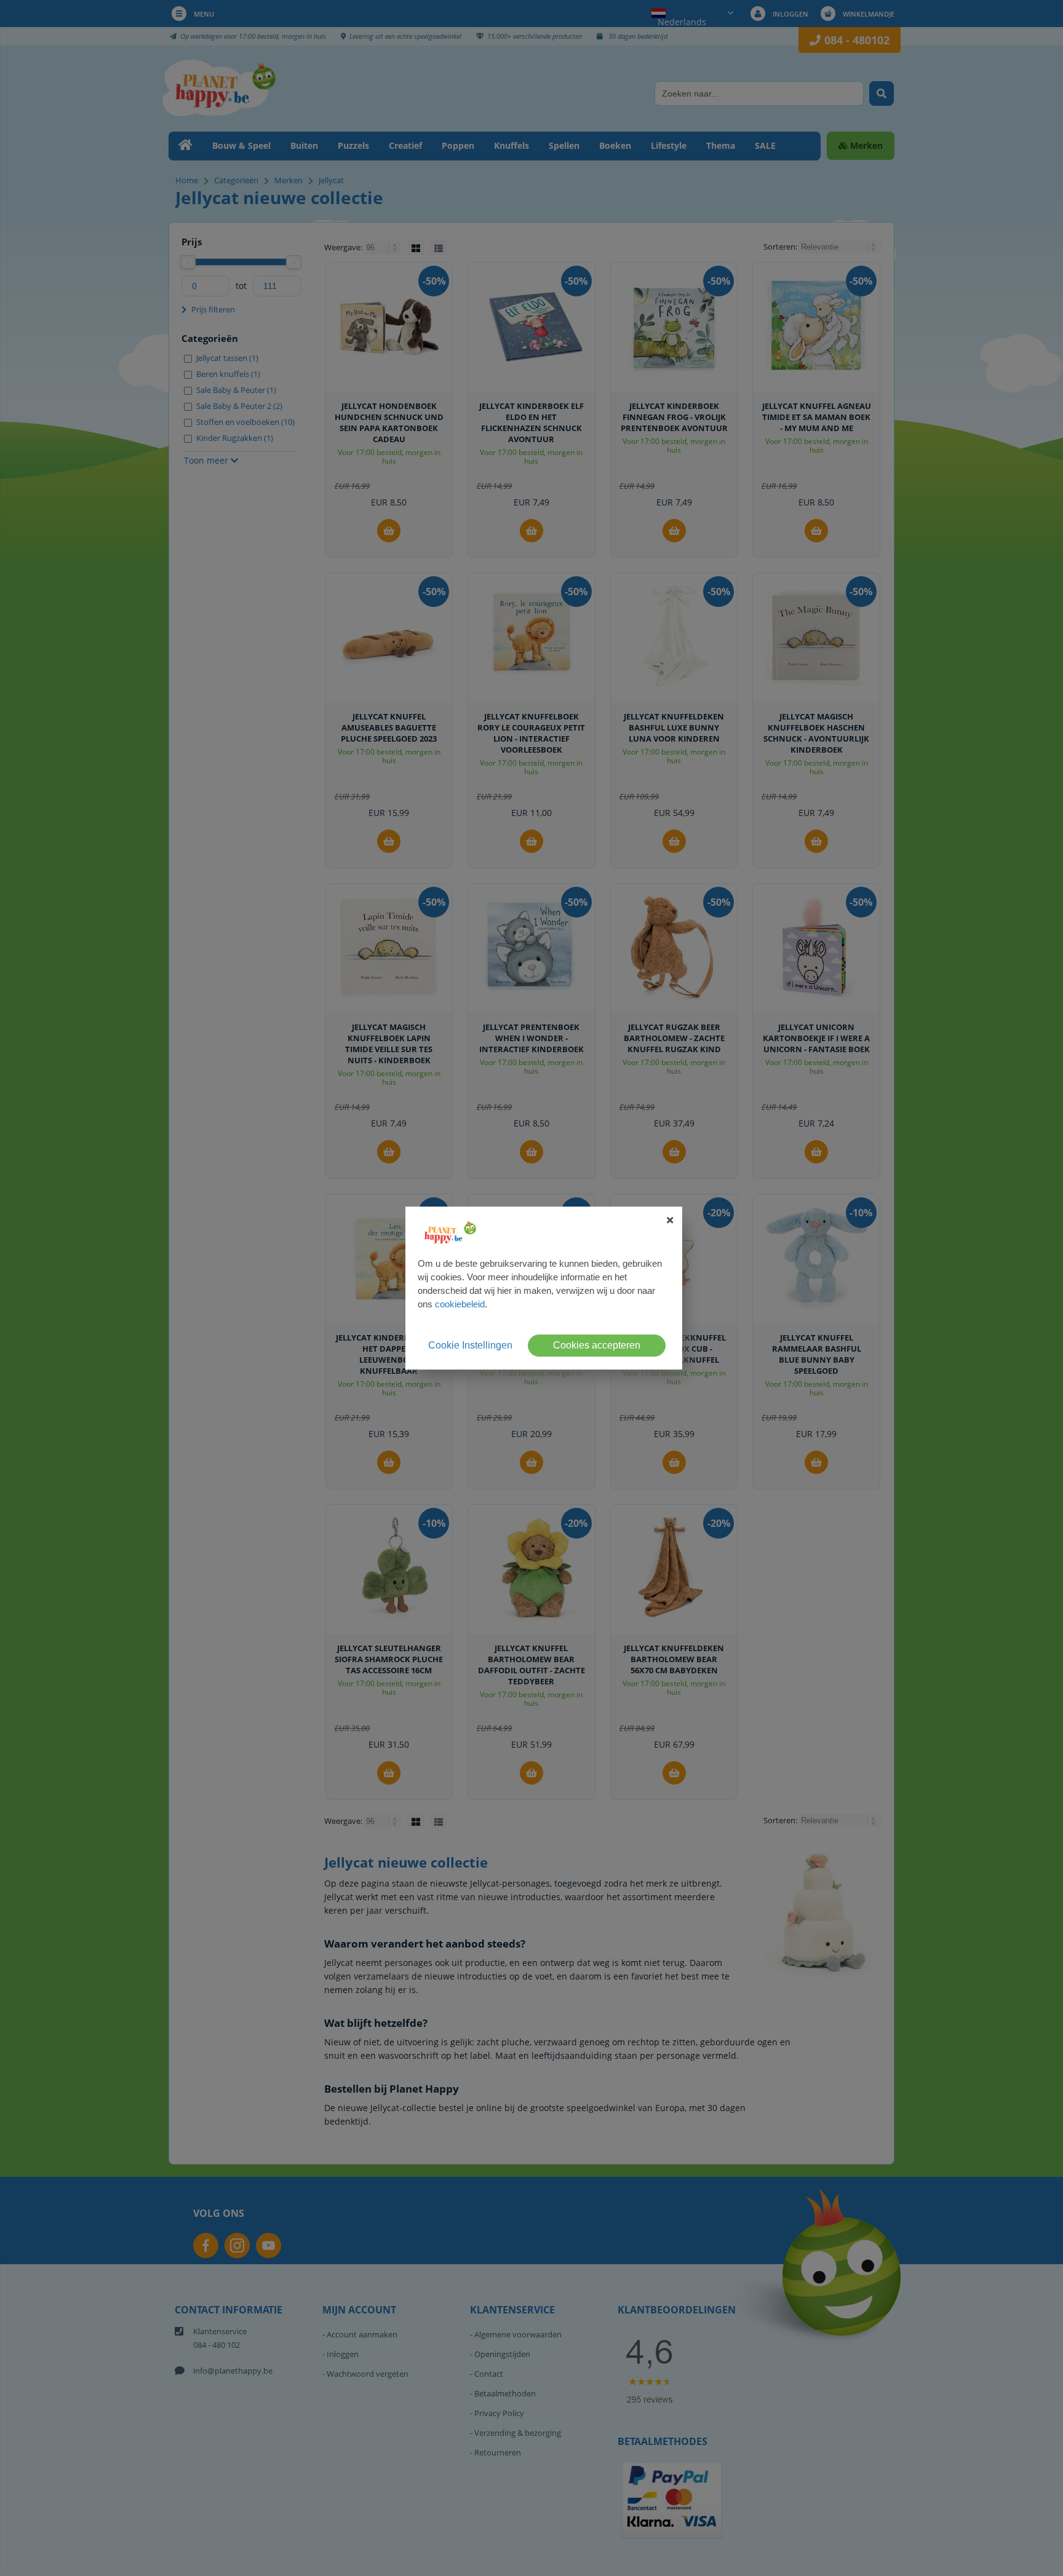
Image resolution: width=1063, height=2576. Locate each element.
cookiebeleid (460, 1304)
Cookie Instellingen (470, 1345)
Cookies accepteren (597, 1345)
